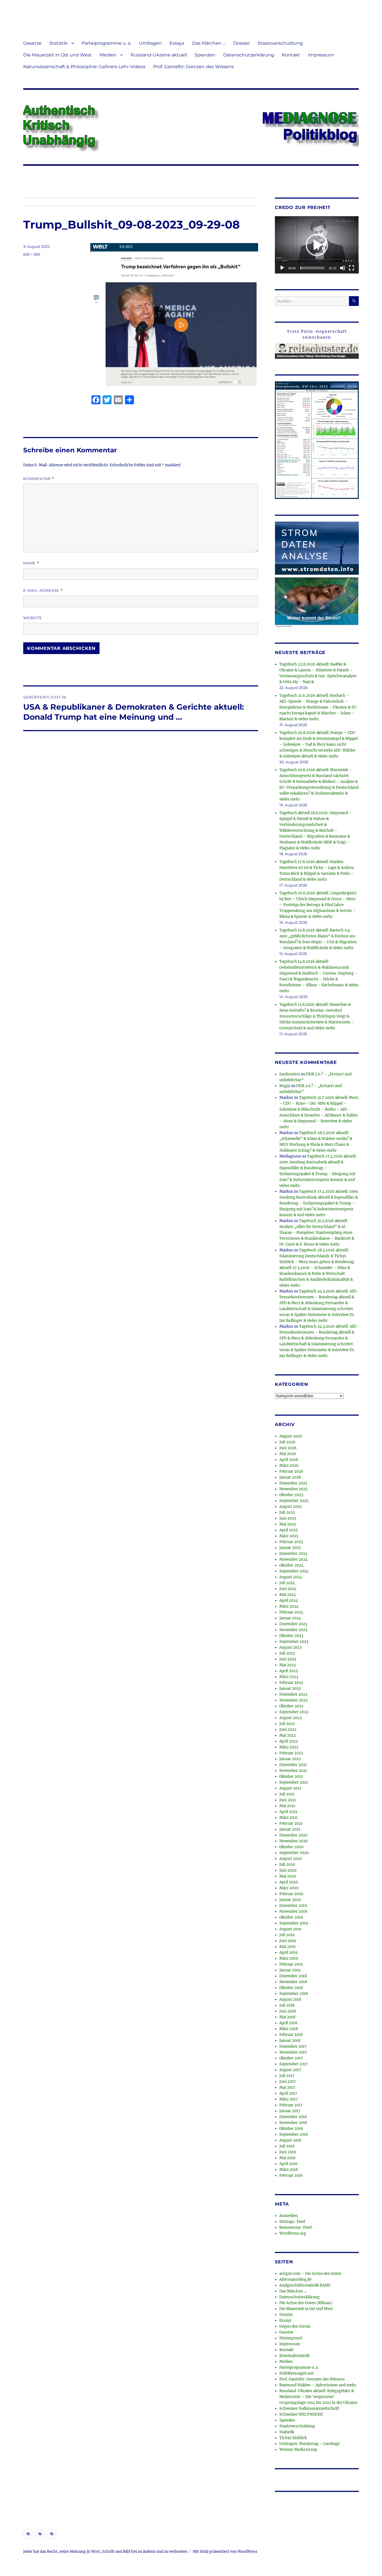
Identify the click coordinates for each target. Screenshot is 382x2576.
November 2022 (293, 1700)
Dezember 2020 (293, 1835)
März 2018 (289, 2029)
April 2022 (289, 1741)
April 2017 (288, 2093)
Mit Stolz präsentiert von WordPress (225, 2552)
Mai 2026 (288, 1454)
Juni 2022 (288, 1730)
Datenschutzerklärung (249, 55)
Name (31, 563)
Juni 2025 (288, 1518)
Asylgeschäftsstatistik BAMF (305, 2285)
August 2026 (291, 1436)
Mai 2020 (288, 1876)
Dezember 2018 (293, 1976)
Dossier (241, 43)
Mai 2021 (287, 1806)
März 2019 (289, 1958)
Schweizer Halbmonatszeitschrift (309, 2409)
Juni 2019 (288, 1941)
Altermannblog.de (295, 2279)
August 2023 (290, 1647)
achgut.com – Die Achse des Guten (310, 2274)
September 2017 (294, 2064)
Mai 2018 (287, 2017)
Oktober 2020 (291, 1847)
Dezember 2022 (293, 1694)
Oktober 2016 (291, 2129)
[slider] (312, 268)
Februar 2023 (291, 1683)
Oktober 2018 (291, 1988)
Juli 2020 (287, 1865)
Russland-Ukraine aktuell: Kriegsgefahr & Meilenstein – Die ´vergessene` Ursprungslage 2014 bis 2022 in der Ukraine (318, 2397)
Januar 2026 (290, 1477)
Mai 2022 (288, 1735)
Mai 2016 (287, 2158)
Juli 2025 (287, 1512)
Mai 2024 (288, 1595)
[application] (317, 245)
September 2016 (294, 2134)
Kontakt (291, 55)
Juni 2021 (288, 1800)
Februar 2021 (291, 1823)
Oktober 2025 (291, 1495)
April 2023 (288, 1671)
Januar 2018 (290, 2041)
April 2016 (288, 2164)
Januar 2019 (290, 1970)
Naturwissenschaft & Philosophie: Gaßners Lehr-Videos (84, 67)
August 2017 (290, 2070)
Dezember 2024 (293, 1554)
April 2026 (289, 1460)
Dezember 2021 (293, 1765)
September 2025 (294, 1501)
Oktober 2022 (291, 1706)
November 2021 (293, 1771)
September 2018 (294, 1994)
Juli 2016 (287, 2146)
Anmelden (289, 2216)
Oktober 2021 (291, 1777)
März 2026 (289, 1466)
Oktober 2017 (291, 2058)
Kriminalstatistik (294, 2356)
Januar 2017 (290, 2111)
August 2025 (291, 1507)
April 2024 (289, 1601)
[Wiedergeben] (282, 268)
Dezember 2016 (293, 2117)
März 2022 (289, 1747)
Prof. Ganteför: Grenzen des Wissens (194, 67)
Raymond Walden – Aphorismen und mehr (318, 2385)
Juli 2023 (287, 1653)
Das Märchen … (209, 43)
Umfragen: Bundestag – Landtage (310, 2444)
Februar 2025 (291, 1542)
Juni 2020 (288, 1870)
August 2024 (291, 1577)
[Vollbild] (352, 268)
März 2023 (289, 1677)
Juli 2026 (287, 1442)
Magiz (285, 1086)
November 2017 (293, 2052)
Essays (177, 43)
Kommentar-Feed (295, 2227)
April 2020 (289, 1882)
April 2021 (288, 1812)
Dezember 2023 (293, 1624)
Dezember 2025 (293, 1483)
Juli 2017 (287, 2076)
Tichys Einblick (293, 2438)
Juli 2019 (287, 1935)
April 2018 (288, 2023)
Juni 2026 (288, 1448)
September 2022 (294, 1712)
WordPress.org (293, 2233)
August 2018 (290, 1999)
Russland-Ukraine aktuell (159, 55)
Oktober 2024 (291, 1565)
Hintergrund (291, 2338)
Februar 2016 (291, 2175)
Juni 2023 (288, 1659)
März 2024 (289, 1606)
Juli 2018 (287, 2005)
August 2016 (290, 2140)
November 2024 (293, 1559)
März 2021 (289, 1818)
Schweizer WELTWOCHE (301, 2414)
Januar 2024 (290, 1618)
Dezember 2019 (293, 1906)
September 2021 (294, 1782)
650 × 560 (32, 254)
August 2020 (291, 1859)
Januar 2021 (290, 1829)
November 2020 (293, 1841)
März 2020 (289, 1888)
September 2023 (294, 1642)
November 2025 (293, 1489)
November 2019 (293, 1911)
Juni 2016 (288, 2152)
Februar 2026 (291, 1471)
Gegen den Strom (295, 2326)
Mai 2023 (287, 1665)
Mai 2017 (287, 2087)
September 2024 (294, 1571)
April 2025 (289, 1530)
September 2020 (294, 1853)
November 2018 (293, 1982)
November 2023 (293, 1630)
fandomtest (290, 1074)
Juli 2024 (287, 1583)
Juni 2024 (288, 1589)
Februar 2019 (291, 1964)
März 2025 (289, 1536)
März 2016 (289, 2170)
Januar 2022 (290, 1759)
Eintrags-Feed (292, 2222)
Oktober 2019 (291, 1917)
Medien (108, 55)
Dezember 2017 (293, 2046)
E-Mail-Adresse (43, 590)
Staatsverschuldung (280, 43)
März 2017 (289, 2099)
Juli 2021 (287, 1794)
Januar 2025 (290, 1548)
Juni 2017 (288, 2082)
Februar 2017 (291, 2105)
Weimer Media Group (298, 2450)
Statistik (58, 43)
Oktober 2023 (291, 1636)
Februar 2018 (291, 2035)
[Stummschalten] (343, 268)
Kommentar (39, 479)
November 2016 (293, 2123)
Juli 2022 (287, 1724)
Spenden (205, 55)
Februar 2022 (291, 1753)
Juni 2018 (288, 2011)
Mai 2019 (287, 1947)
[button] (317, 245)
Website (33, 618)
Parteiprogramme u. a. (106, 43)
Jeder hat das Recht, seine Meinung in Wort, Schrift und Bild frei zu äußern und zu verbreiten (105, 2552)
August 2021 (290, 1788)
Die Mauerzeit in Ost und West (57, 55)
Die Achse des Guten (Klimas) (306, 2303)
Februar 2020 (291, 1894)
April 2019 (288, 1953)
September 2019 (294, 1923)
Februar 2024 (291, 1612)
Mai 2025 (288, 1524)
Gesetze (32, 43)
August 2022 (291, 1718)
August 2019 (290, 1929)
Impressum (321, 55)
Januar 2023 (290, 1689)
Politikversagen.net (297, 2373)
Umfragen (150, 43)
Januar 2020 (290, 1900)
